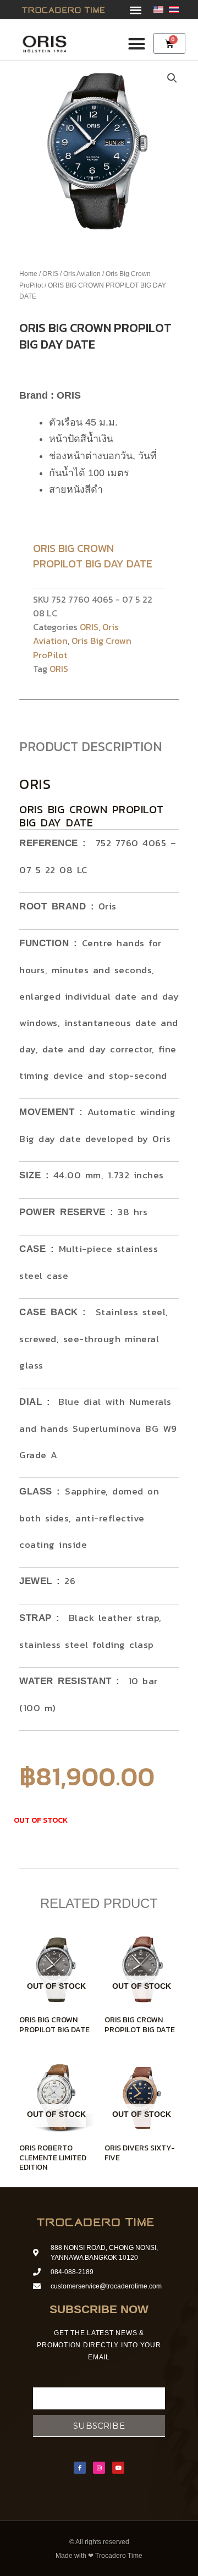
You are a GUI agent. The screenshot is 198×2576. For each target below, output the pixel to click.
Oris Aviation (82, 274)
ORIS (50, 274)
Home (28, 274)
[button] (136, 10)
